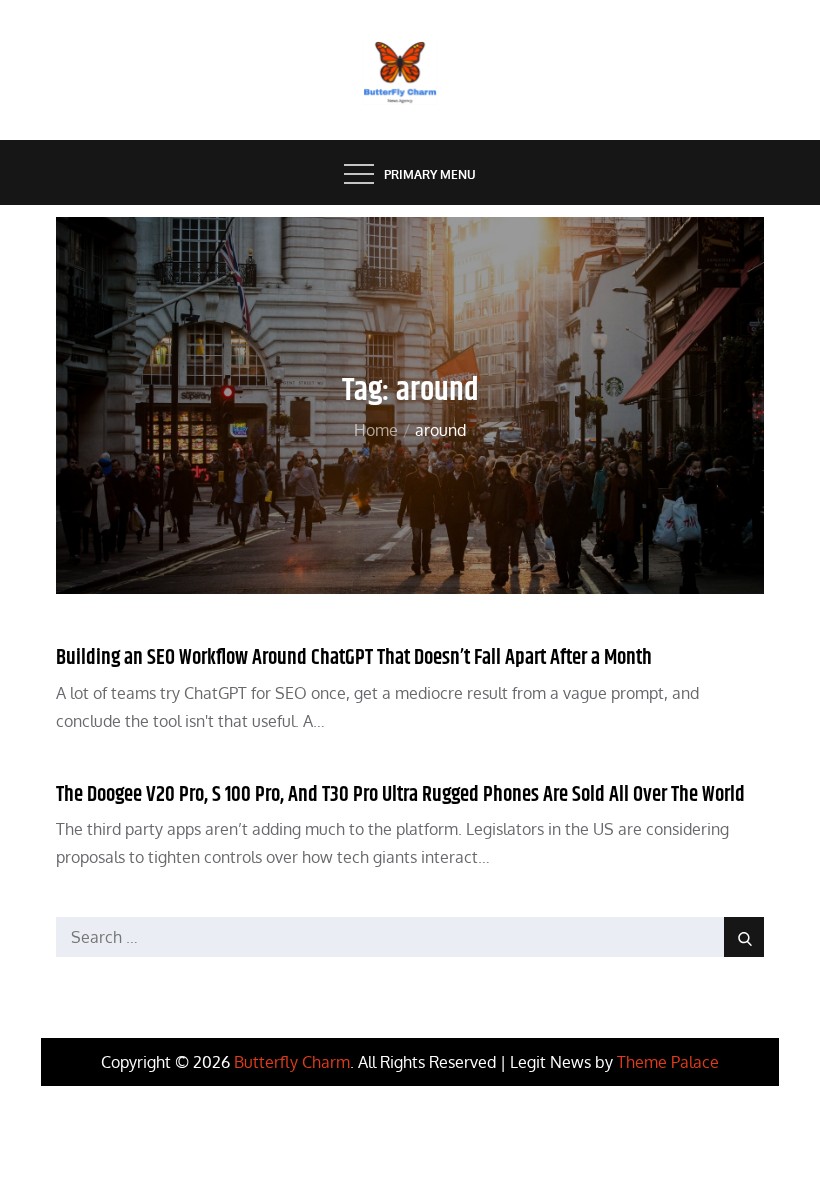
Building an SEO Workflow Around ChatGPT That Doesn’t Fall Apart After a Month (354, 658)
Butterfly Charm (292, 1062)
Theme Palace (668, 1062)
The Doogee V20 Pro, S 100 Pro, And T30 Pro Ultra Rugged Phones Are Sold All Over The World (400, 795)
